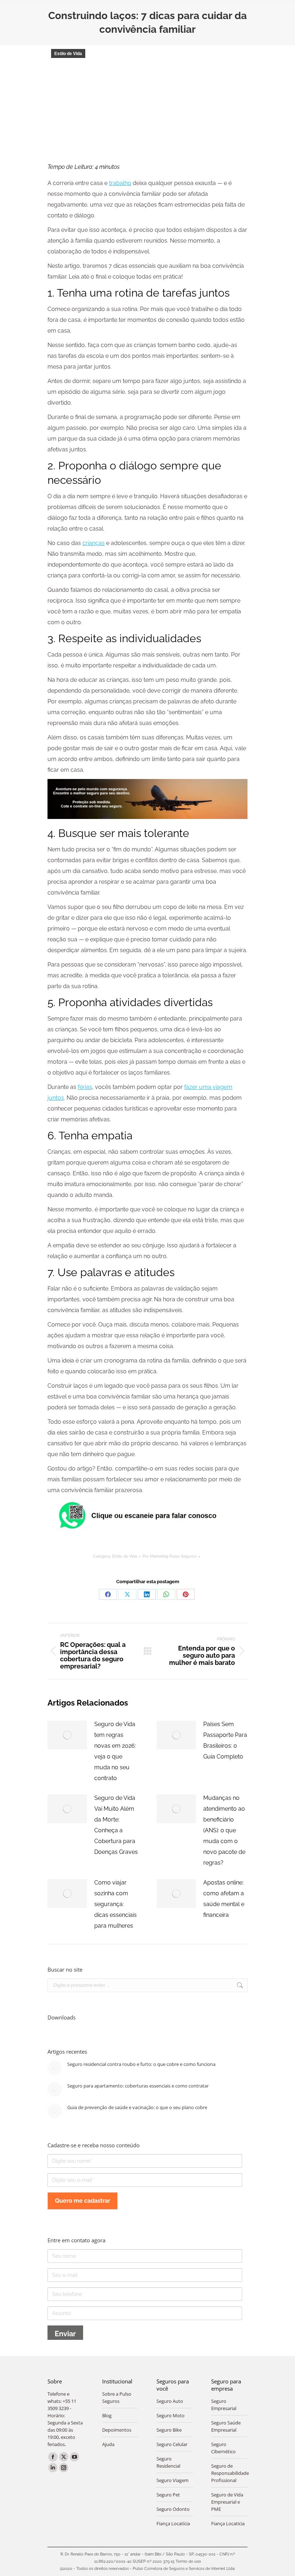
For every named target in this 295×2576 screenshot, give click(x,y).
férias (85, 1087)
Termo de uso (188, 2561)
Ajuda (108, 2444)
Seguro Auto (170, 2401)
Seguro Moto (171, 2415)
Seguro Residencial (168, 2462)
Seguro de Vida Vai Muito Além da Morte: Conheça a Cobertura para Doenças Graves (116, 1825)
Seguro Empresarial (224, 2405)
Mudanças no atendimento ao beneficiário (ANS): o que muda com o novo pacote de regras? (224, 1830)
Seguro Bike (169, 2430)
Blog (107, 2415)
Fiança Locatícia (173, 2523)
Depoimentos (117, 2430)
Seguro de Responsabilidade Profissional (230, 2473)
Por (169, 1556)
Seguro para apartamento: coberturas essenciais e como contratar (138, 2086)
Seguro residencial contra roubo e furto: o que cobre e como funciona (141, 2064)
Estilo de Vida (68, 54)
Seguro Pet (168, 2495)
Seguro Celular (172, 2444)
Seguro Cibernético (223, 2448)
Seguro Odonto (173, 2509)
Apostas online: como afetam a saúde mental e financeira (224, 1899)
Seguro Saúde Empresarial (226, 2426)
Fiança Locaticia (228, 2523)
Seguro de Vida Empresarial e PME (227, 2502)
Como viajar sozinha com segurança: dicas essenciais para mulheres (115, 1904)
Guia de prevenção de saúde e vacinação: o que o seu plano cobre (137, 2107)
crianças (94, 543)
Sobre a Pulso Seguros (117, 2397)
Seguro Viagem (173, 2480)
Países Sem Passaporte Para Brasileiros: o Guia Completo (225, 1740)
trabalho (120, 183)
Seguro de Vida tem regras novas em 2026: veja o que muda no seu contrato (115, 1751)
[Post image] (67, 1735)
